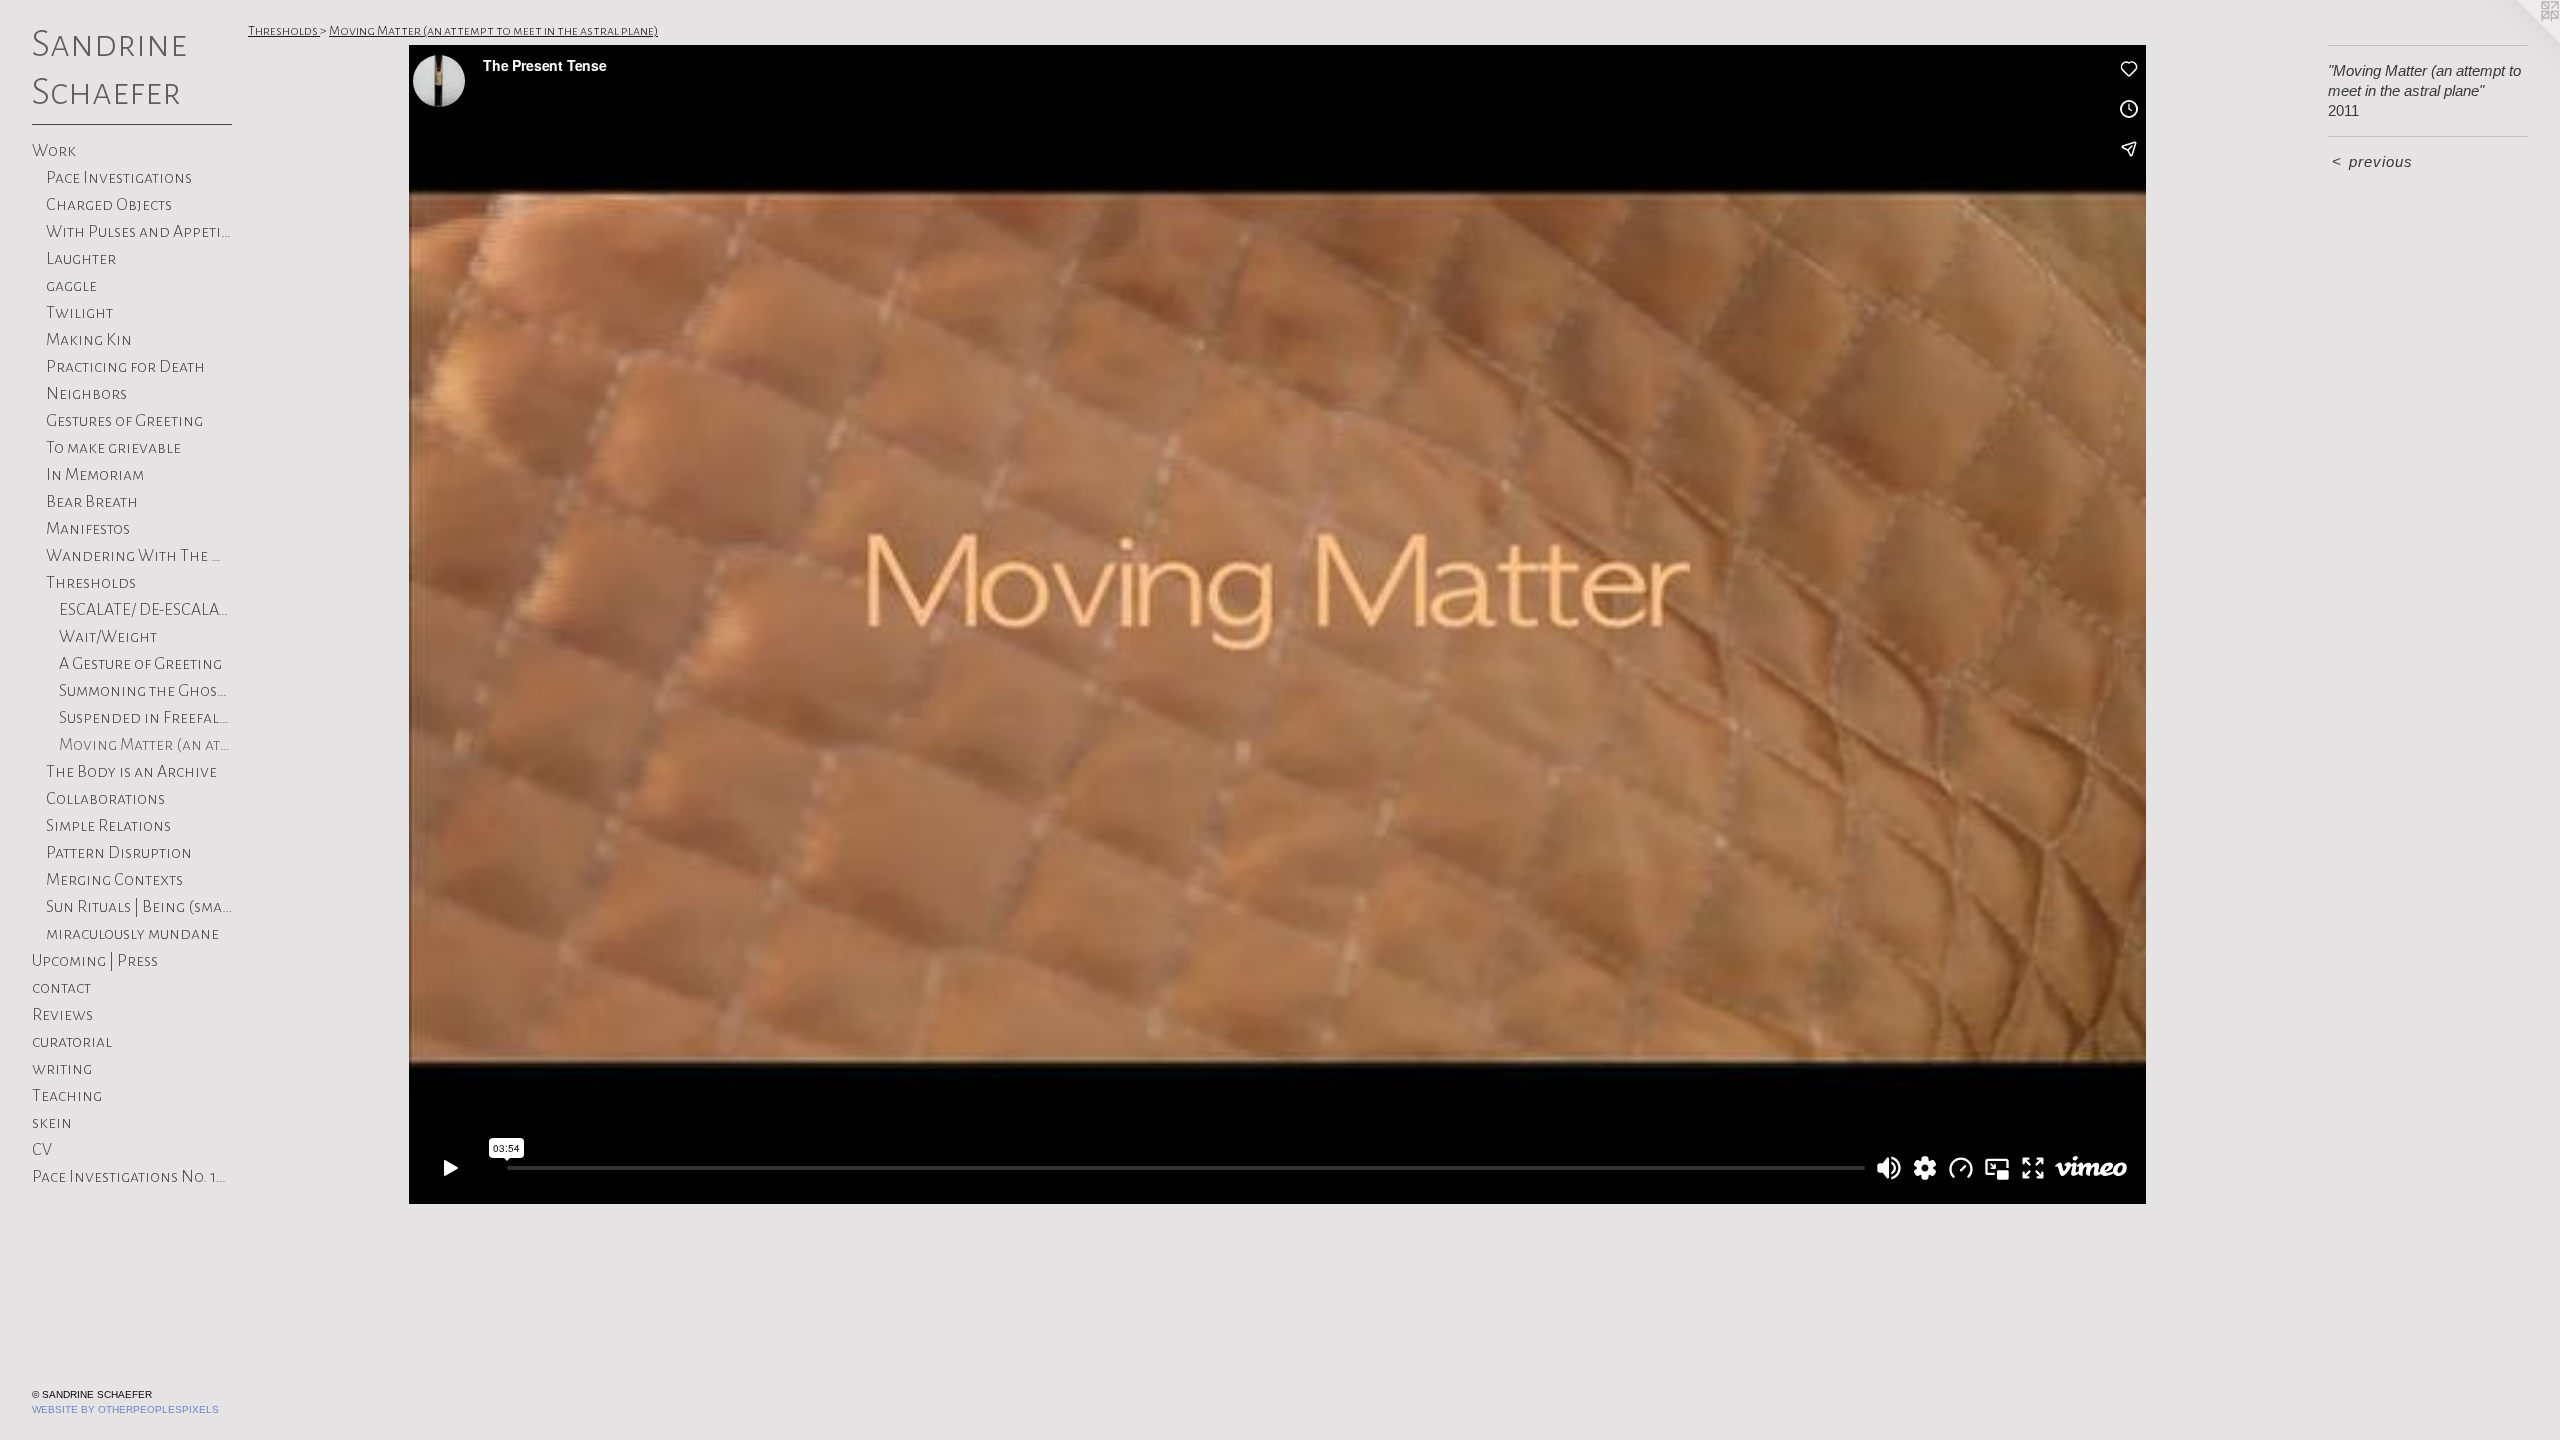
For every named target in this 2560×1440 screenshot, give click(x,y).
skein (52, 1123)
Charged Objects (109, 205)
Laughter (81, 259)
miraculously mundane (132, 934)
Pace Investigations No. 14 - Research (132, 1177)
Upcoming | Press (95, 961)
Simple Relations (108, 826)
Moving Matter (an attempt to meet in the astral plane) (145, 745)
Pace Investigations (119, 178)
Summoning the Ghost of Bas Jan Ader (145, 691)
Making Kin (89, 340)
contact (61, 988)
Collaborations (105, 799)
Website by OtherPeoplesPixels (125, 1409)
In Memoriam (95, 475)
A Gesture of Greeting (140, 664)
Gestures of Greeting (124, 421)
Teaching (67, 1096)
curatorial (72, 1042)
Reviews (62, 1015)
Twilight (79, 313)
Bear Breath (92, 502)
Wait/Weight (108, 637)
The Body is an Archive (131, 772)
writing (62, 1069)
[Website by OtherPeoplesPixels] (2520, 40)
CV (42, 1150)
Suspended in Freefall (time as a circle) (145, 718)
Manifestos (88, 529)
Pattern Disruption (119, 853)
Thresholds (91, 583)
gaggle (71, 286)
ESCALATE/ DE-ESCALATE (145, 610)
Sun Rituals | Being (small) (139, 907)
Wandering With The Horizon (139, 556)
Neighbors (86, 394)
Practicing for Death (125, 367)
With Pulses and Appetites (139, 232)
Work (54, 151)
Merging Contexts (114, 880)
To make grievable (113, 448)
